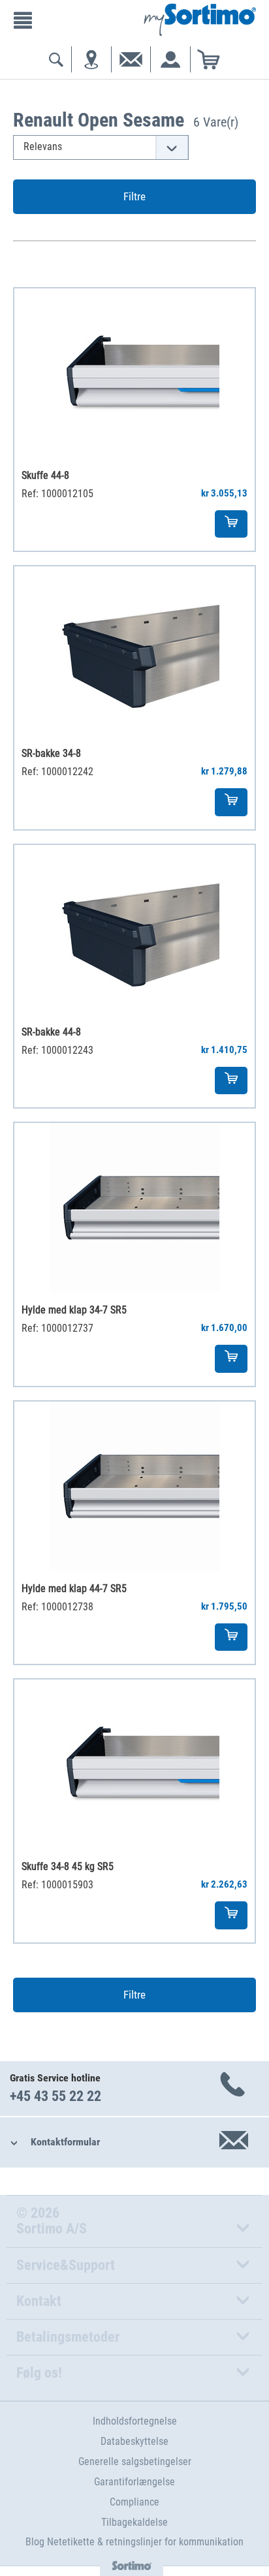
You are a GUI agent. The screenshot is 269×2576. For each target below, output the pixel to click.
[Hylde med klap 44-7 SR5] (134, 1486)
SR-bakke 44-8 (51, 1032)
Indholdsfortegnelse (135, 2421)
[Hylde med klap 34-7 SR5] (134, 1208)
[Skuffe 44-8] (134, 373)
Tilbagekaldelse (134, 2522)
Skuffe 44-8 (45, 475)
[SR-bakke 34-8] (134, 651)
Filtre (134, 196)
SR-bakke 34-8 (51, 753)
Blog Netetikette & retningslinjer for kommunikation (134, 2542)
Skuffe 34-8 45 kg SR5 (68, 1866)
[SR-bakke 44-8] (134, 930)
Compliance (134, 2502)
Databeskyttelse (134, 2441)
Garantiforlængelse (134, 2482)
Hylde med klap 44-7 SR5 (74, 1588)
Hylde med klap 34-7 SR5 (74, 1310)
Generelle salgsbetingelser (135, 2461)
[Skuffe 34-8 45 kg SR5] (134, 1764)
